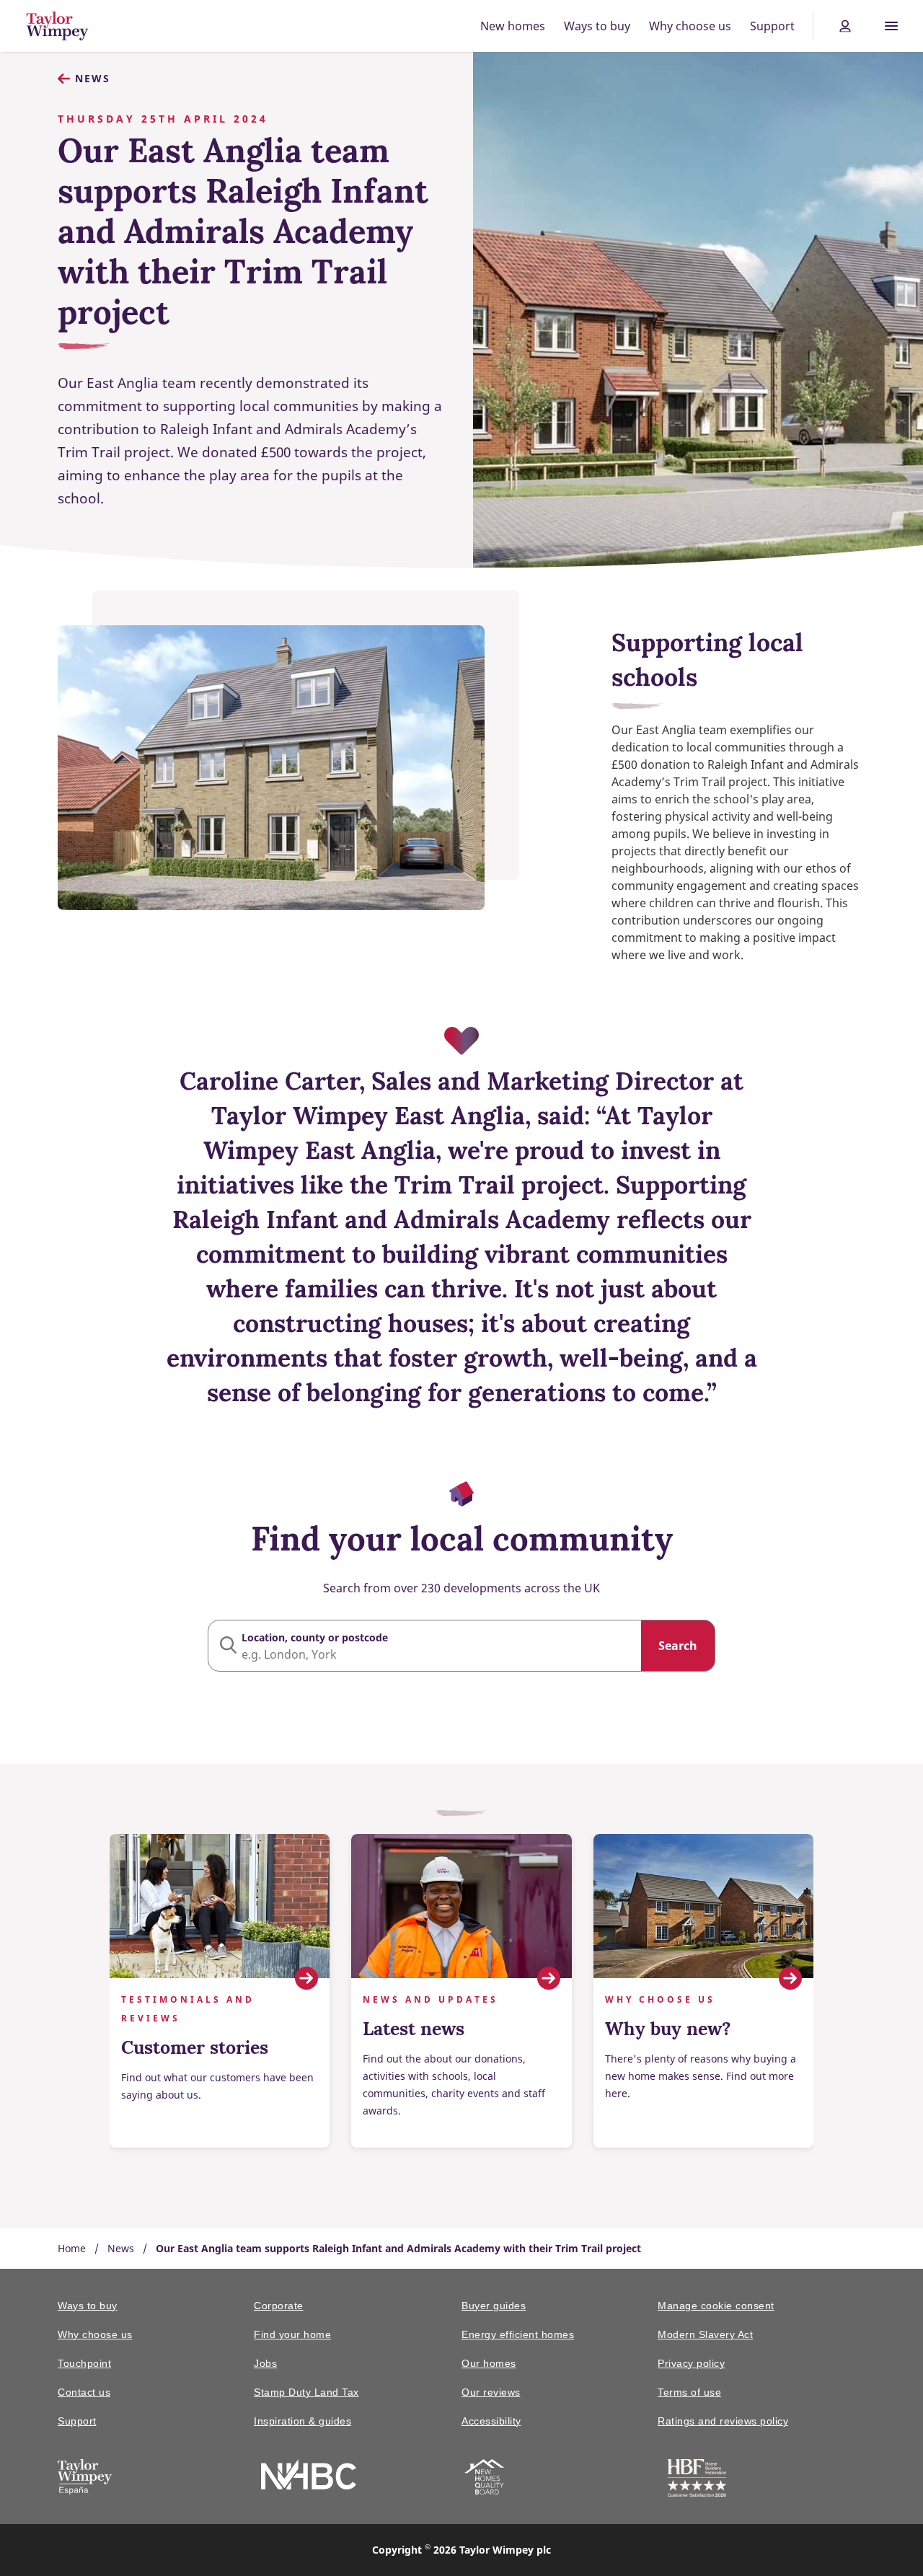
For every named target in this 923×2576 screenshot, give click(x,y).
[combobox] (461, 1646)
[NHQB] (484, 2479)
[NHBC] (309, 2477)
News (93, 78)
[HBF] (697, 2480)
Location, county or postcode (315, 1637)
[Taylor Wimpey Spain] (85, 2479)
